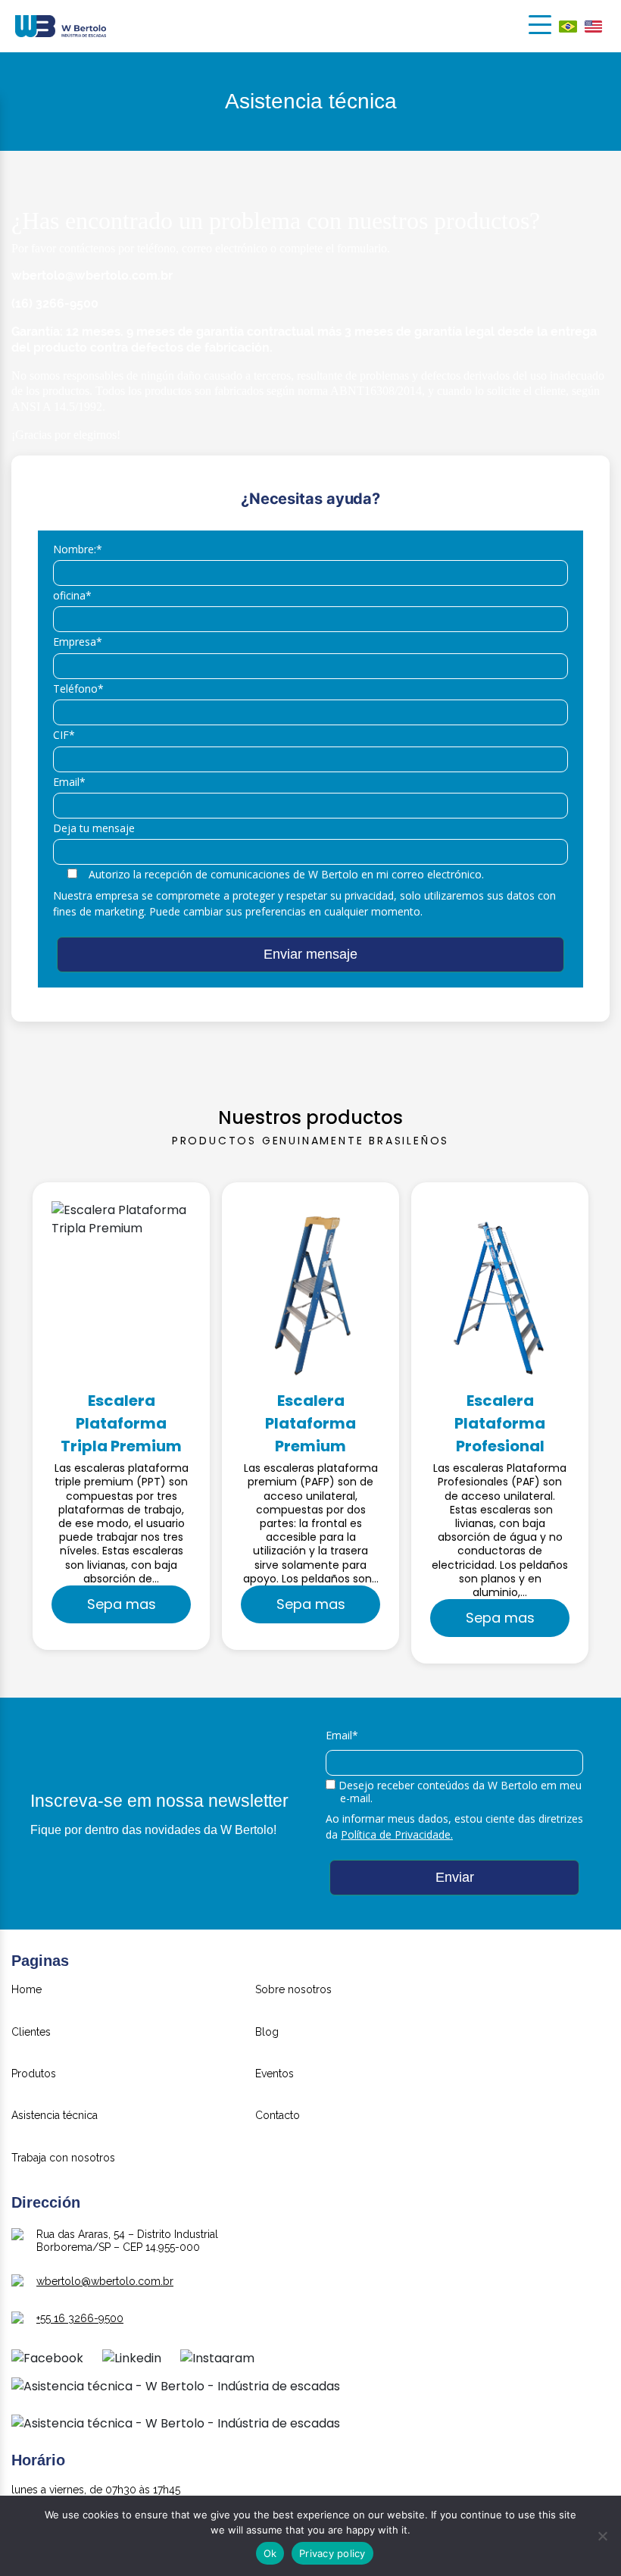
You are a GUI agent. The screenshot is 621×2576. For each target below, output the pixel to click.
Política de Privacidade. (397, 1834)
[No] (602, 2536)
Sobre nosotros (293, 1990)
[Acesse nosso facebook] (47, 2362)
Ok (270, 2553)
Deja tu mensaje (94, 829)
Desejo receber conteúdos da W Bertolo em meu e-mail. (459, 1792)
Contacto (278, 2116)
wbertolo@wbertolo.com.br (105, 2281)
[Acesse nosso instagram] (217, 2362)
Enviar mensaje (310, 954)
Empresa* (78, 642)
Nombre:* (78, 550)
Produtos (34, 2074)
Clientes (31, 2032)
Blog (267, 2032)
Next (604, 1423)
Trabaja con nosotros (63, 2158)
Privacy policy (332, 2553)
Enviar (455, 1877)
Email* (69, 783)
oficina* (72, 596)
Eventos (275, 2074)
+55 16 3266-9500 (80, 2318)
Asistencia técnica (55, 2116)
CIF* (64, 736)
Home (27, 1990)
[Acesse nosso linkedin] (132, 2362)
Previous (17, 1423)
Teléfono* (78, 689)
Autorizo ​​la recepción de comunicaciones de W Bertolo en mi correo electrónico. (286, 875)
